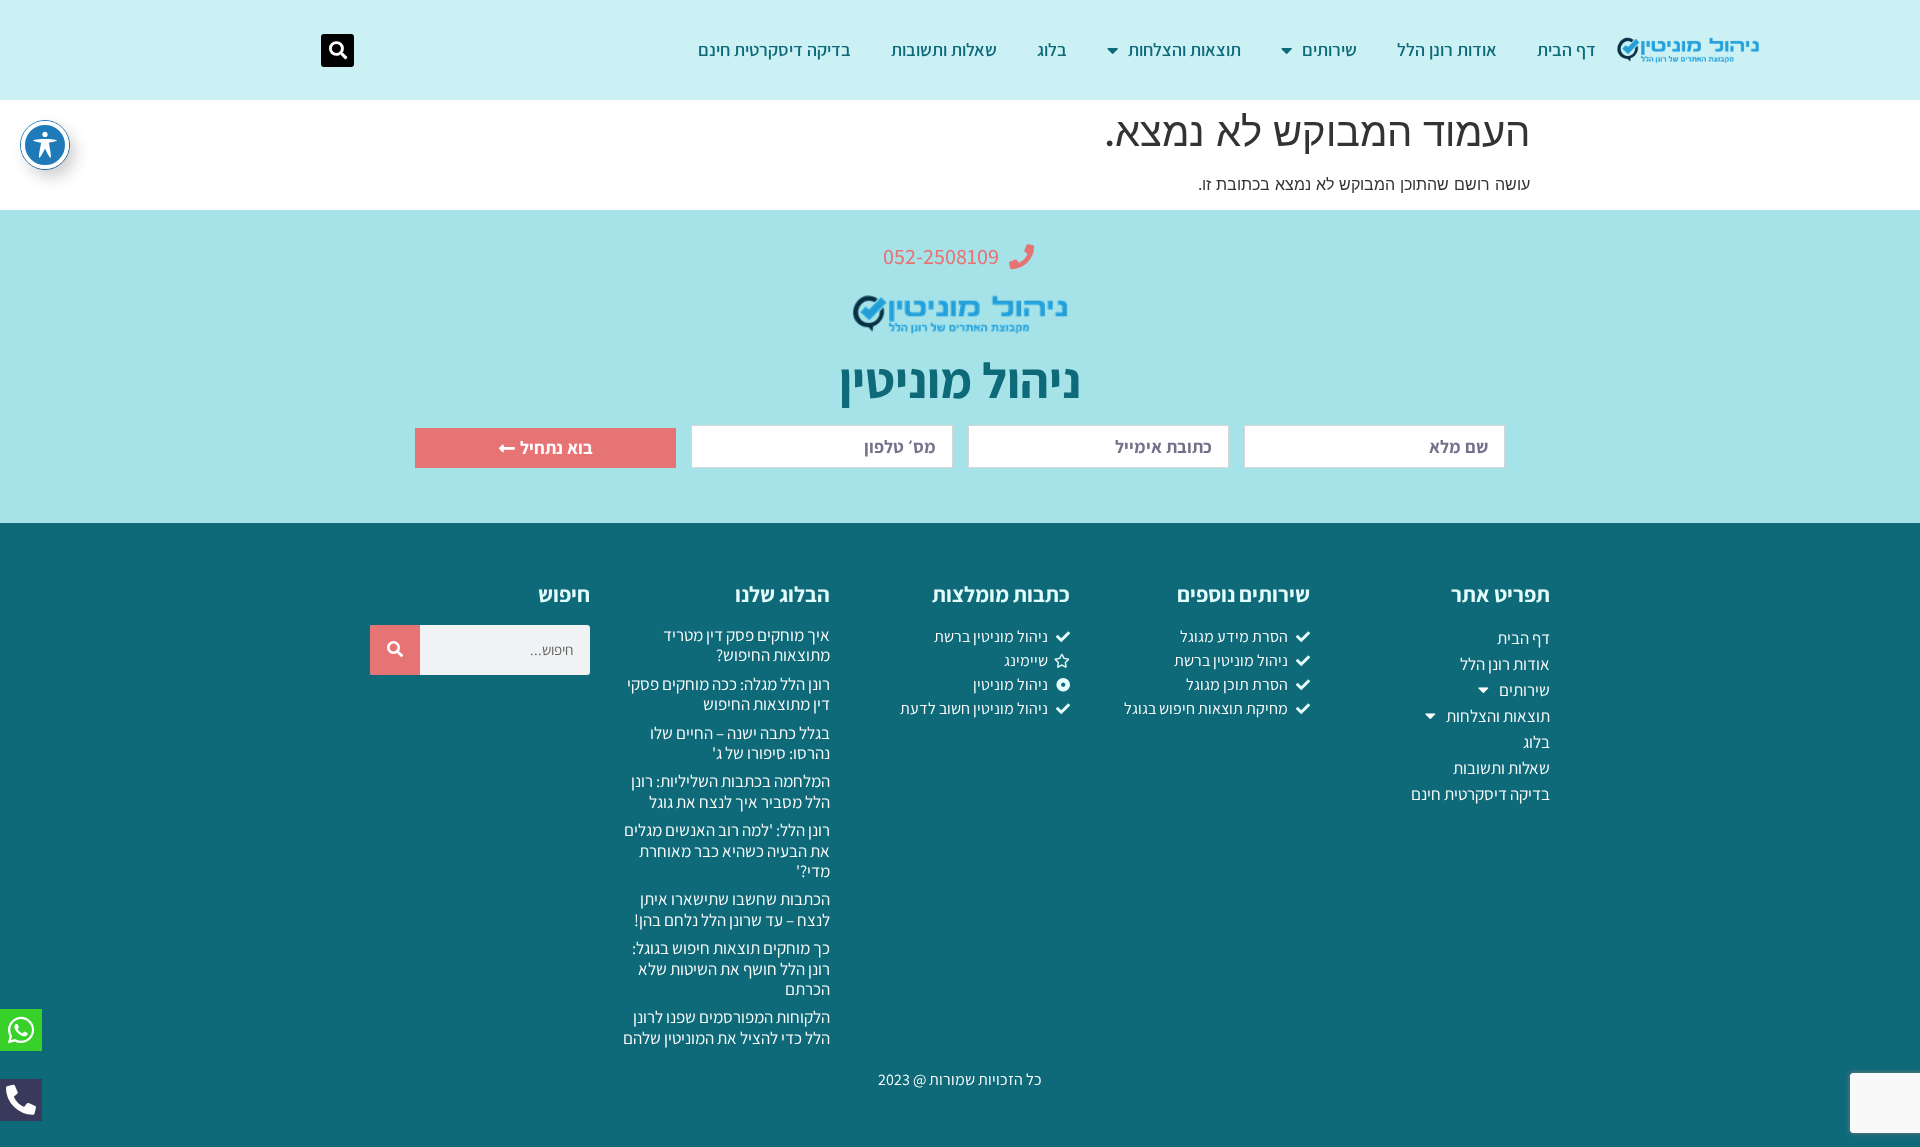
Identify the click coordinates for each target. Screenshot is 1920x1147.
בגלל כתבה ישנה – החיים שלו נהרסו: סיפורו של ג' (740, 743)
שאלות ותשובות (944, 49)
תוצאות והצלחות (1184, 49)
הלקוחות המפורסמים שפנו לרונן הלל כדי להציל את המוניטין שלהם (726, 1027)
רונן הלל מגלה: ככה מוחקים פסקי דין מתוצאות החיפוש (728, 694)
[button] (337, 50)
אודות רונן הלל (1447, 49)
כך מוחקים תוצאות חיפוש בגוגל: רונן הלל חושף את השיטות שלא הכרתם (731, 968)
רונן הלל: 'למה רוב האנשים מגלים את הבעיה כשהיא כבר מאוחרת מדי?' (727, 850)
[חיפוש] (395, 650)
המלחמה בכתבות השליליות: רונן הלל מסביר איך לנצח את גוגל (730, 791)
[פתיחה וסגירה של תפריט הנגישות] (45, 145)
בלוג (1052, 49)
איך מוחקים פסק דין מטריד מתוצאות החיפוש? (746, 645)
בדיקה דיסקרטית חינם (774, 49)
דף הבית (1566, 49)
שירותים (1329, 49)
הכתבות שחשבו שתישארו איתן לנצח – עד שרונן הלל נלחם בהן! (732, 909)
